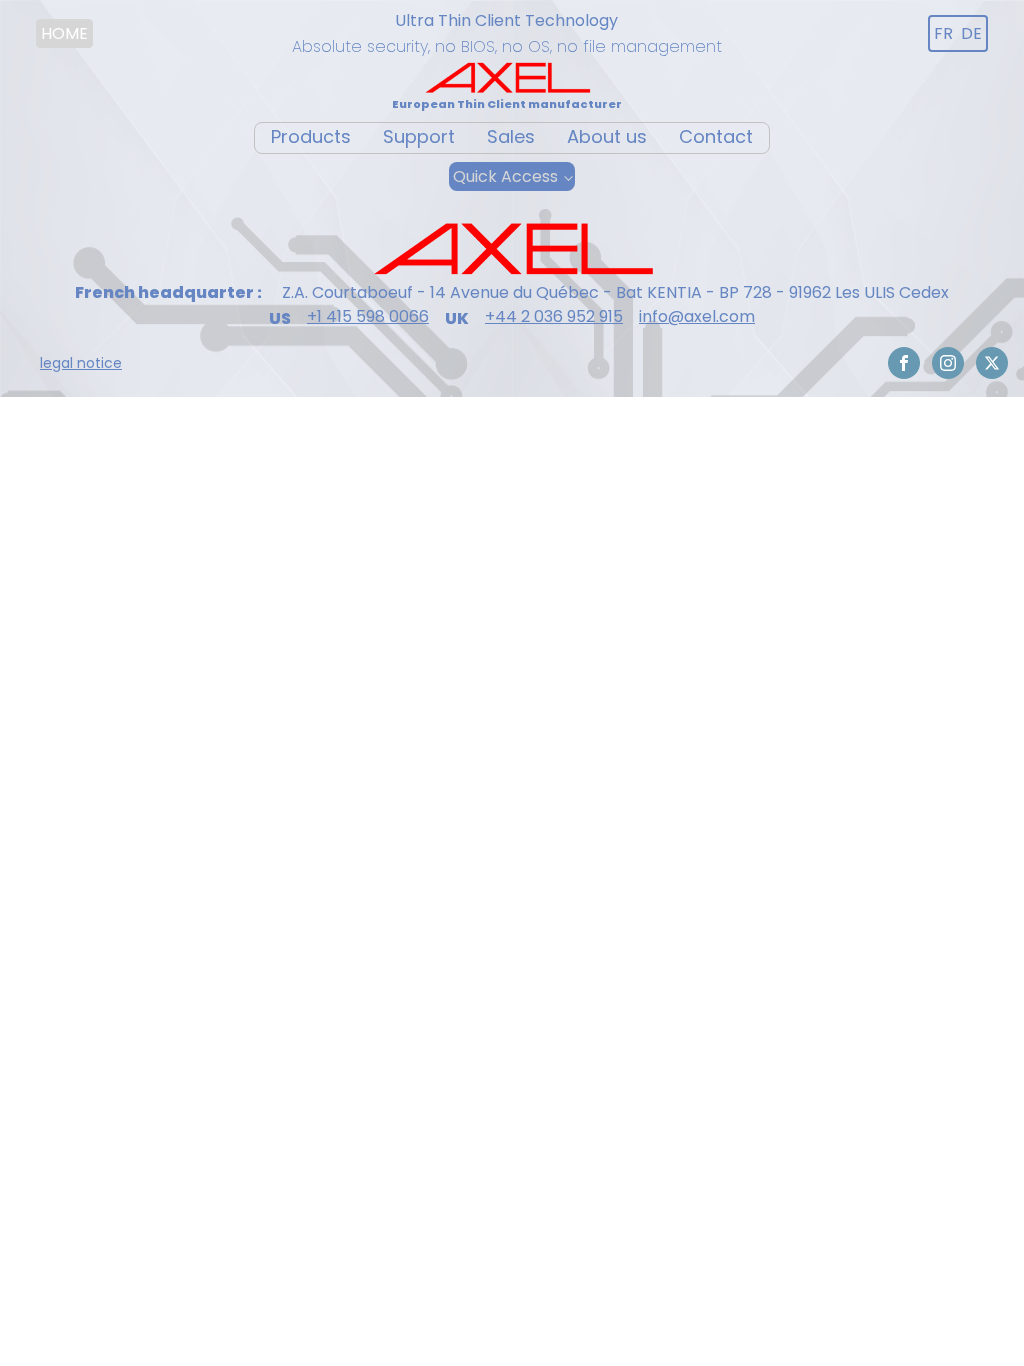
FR (943, 33)
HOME (64, 33)
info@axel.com (697, 317)
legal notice (81, 363)
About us (607, 136)
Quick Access (505, 176)
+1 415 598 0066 (368, 317)
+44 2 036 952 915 (554, 317)
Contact (716, 136)
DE (971, 33)
